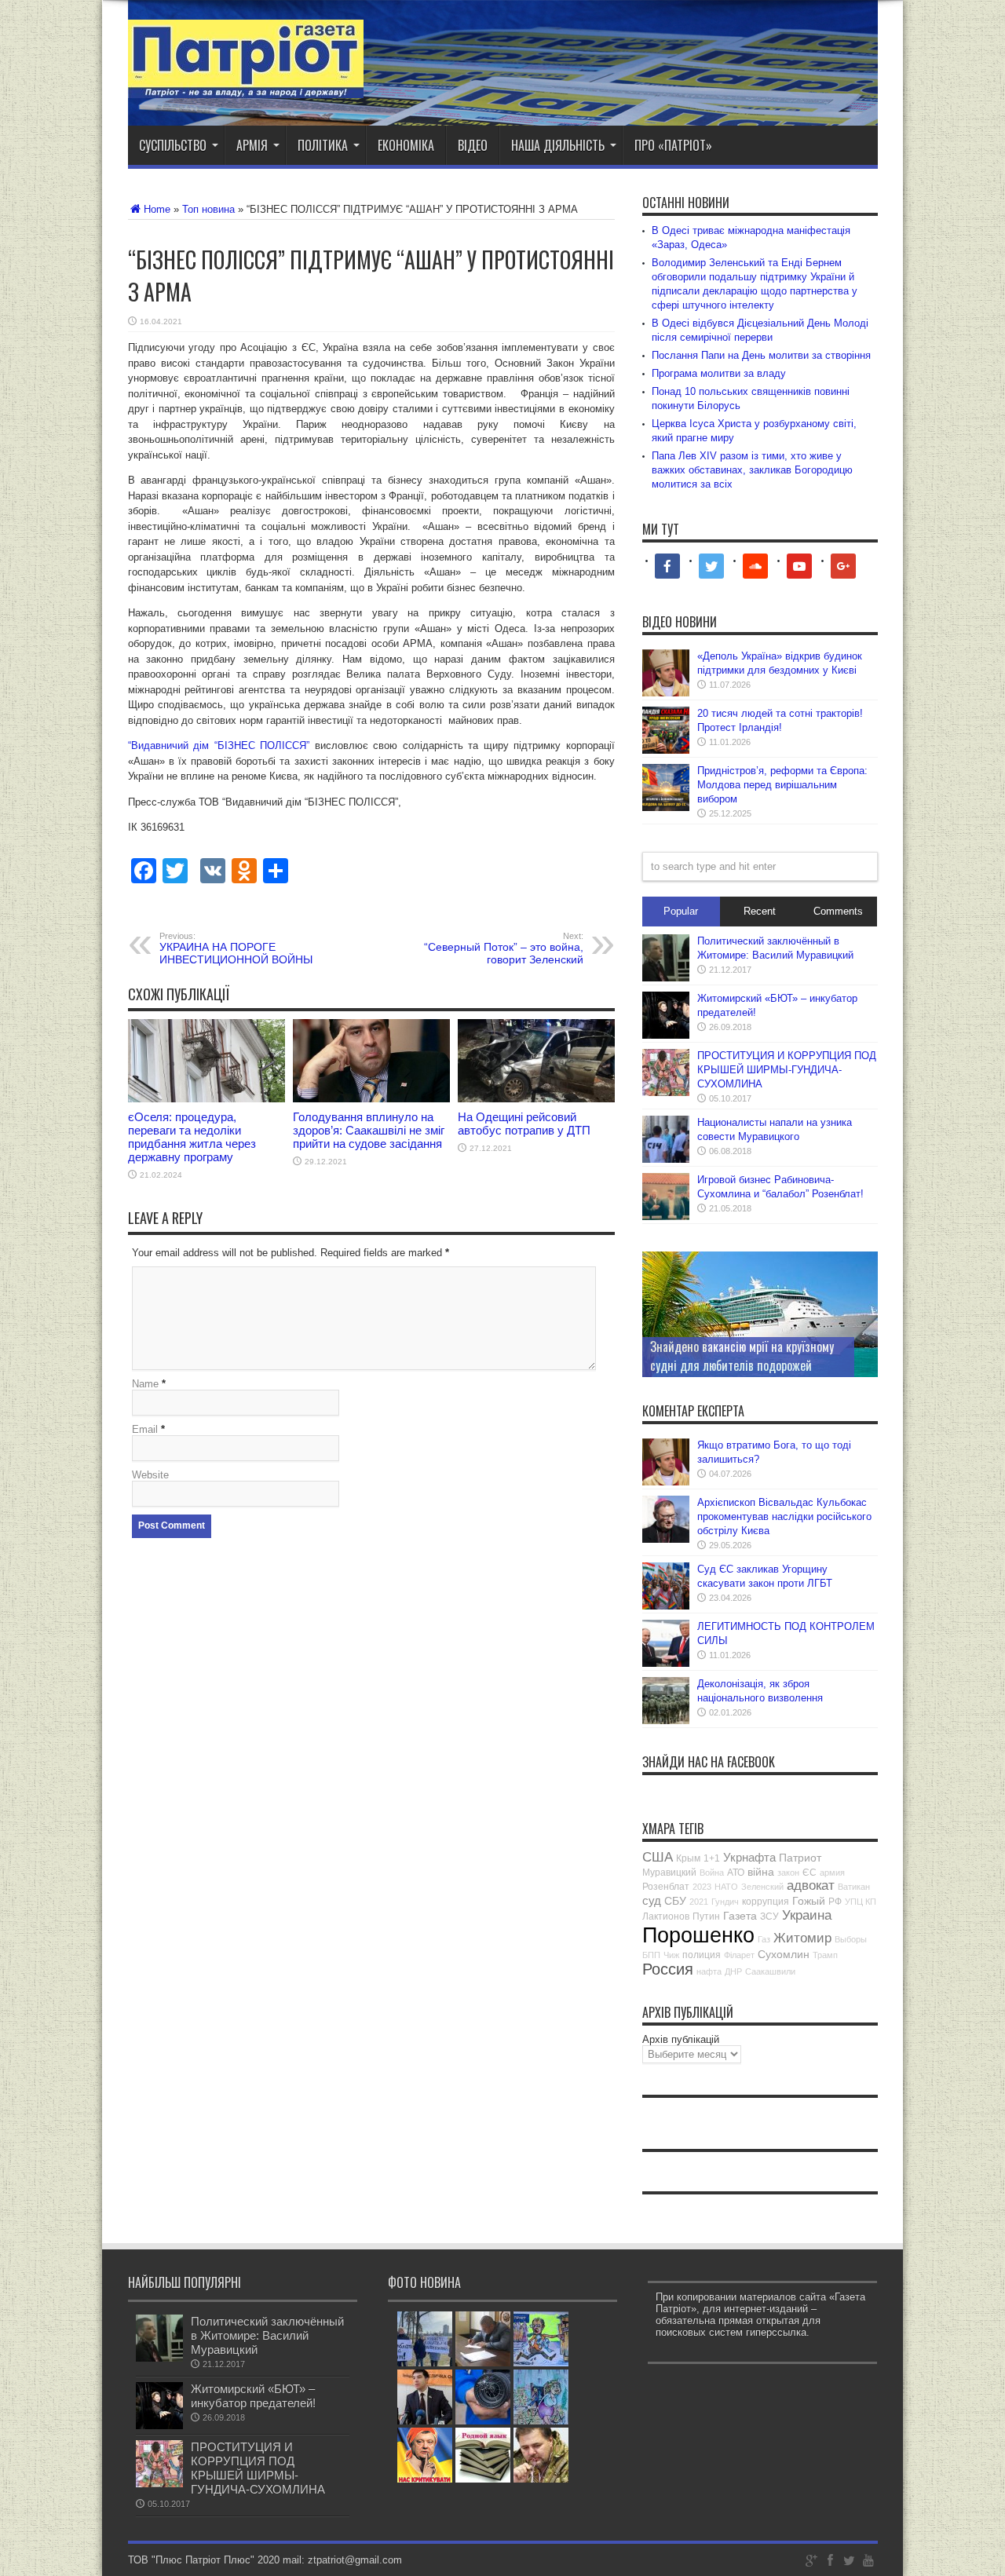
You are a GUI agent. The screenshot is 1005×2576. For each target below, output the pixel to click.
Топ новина (208, 209)
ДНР (733, 1971)
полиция (702, 1955)
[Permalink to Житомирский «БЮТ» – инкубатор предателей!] (666, 1035)
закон (788, 1873)
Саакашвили (770, 1971)
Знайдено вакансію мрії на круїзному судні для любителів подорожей (742, 1356)
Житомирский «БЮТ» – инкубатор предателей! (253, 2396)
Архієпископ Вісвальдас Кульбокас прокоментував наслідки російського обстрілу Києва (784, 1516)
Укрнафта (749, 1857)
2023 (702, 1887)
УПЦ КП (861, 1902)
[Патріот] (246, 86)
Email (145, 1429)
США (658, 1857)
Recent (760, 911)
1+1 (712, 1858)
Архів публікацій (681, 2039)
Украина (807, 1915)
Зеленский (762, 1887)
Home (157, 209)
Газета (740, 1916)
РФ (835, 1902)
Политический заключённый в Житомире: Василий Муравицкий (267, 2335)
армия (832, 1873)
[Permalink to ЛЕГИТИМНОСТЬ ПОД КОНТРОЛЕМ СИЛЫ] (666, 1663)
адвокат (811, 1885)
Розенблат (666, 1887)
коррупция (766, 1902)
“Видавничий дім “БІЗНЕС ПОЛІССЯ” (219, 745)
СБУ (675, 1901)
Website (150, 1475)
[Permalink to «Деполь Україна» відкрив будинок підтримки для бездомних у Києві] (666, 693)
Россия (668, 1969)
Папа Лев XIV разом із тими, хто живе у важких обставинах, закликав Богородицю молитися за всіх (752, 470)
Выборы (851, 1939)
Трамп (825, 1955)
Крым (688, 1858)
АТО (736, 1873)
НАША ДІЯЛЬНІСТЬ (558, 145)
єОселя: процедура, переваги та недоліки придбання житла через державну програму (192, 1137)
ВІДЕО (473, 145)
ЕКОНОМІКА (406, 145)
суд (652, 1900)
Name (145, 1384)
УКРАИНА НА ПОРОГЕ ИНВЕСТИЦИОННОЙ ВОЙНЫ (236, 948)
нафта (709, 1971)
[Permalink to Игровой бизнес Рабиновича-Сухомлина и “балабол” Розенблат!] (666, 1217)
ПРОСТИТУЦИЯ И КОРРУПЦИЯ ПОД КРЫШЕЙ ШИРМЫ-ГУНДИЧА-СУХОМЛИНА (787, 1070)
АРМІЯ (252, 145)
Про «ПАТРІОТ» (673, 145)
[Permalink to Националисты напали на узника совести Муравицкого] (666, 1159)
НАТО (726, 1887)
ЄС (809, 1873)
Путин (706, 1916)
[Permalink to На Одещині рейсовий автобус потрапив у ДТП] (536, 1099)
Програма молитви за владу (719, 373)
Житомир (802, 1938)
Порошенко (698, 1935)
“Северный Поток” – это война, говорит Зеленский (504, 948)
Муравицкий (669, 1873)
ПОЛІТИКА (323, 145)
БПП (651, 1955)
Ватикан (854, 1887)
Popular (681, 911)
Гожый (809, 1901)
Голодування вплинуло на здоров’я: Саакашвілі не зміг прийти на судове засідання (369, 1130)
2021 (699, 1902)
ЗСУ (769, 1916)
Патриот (800, 1858)
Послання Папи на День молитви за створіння (761, 355)
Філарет (739, 1955)
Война (712, 1873)
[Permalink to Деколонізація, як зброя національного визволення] (666, 1721)
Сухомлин (784, 1954)
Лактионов (666, 1916)
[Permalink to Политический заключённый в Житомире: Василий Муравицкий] (666, 978)
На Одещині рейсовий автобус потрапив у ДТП (524, 1124)
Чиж (671, 1955)
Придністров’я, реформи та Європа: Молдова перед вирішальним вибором (782, 785)
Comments (838, 911)
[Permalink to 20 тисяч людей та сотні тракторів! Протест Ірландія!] (666, 750)
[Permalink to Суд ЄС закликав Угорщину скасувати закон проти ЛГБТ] (666, 1606)
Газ (764, 1939)
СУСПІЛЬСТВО (173, 145)
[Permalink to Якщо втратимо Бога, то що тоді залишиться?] (666, 1482)
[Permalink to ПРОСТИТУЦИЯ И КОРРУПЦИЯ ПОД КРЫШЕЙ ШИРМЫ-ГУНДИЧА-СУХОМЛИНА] (666, 1093)
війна (761, 1872)
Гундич (725, 1902)
